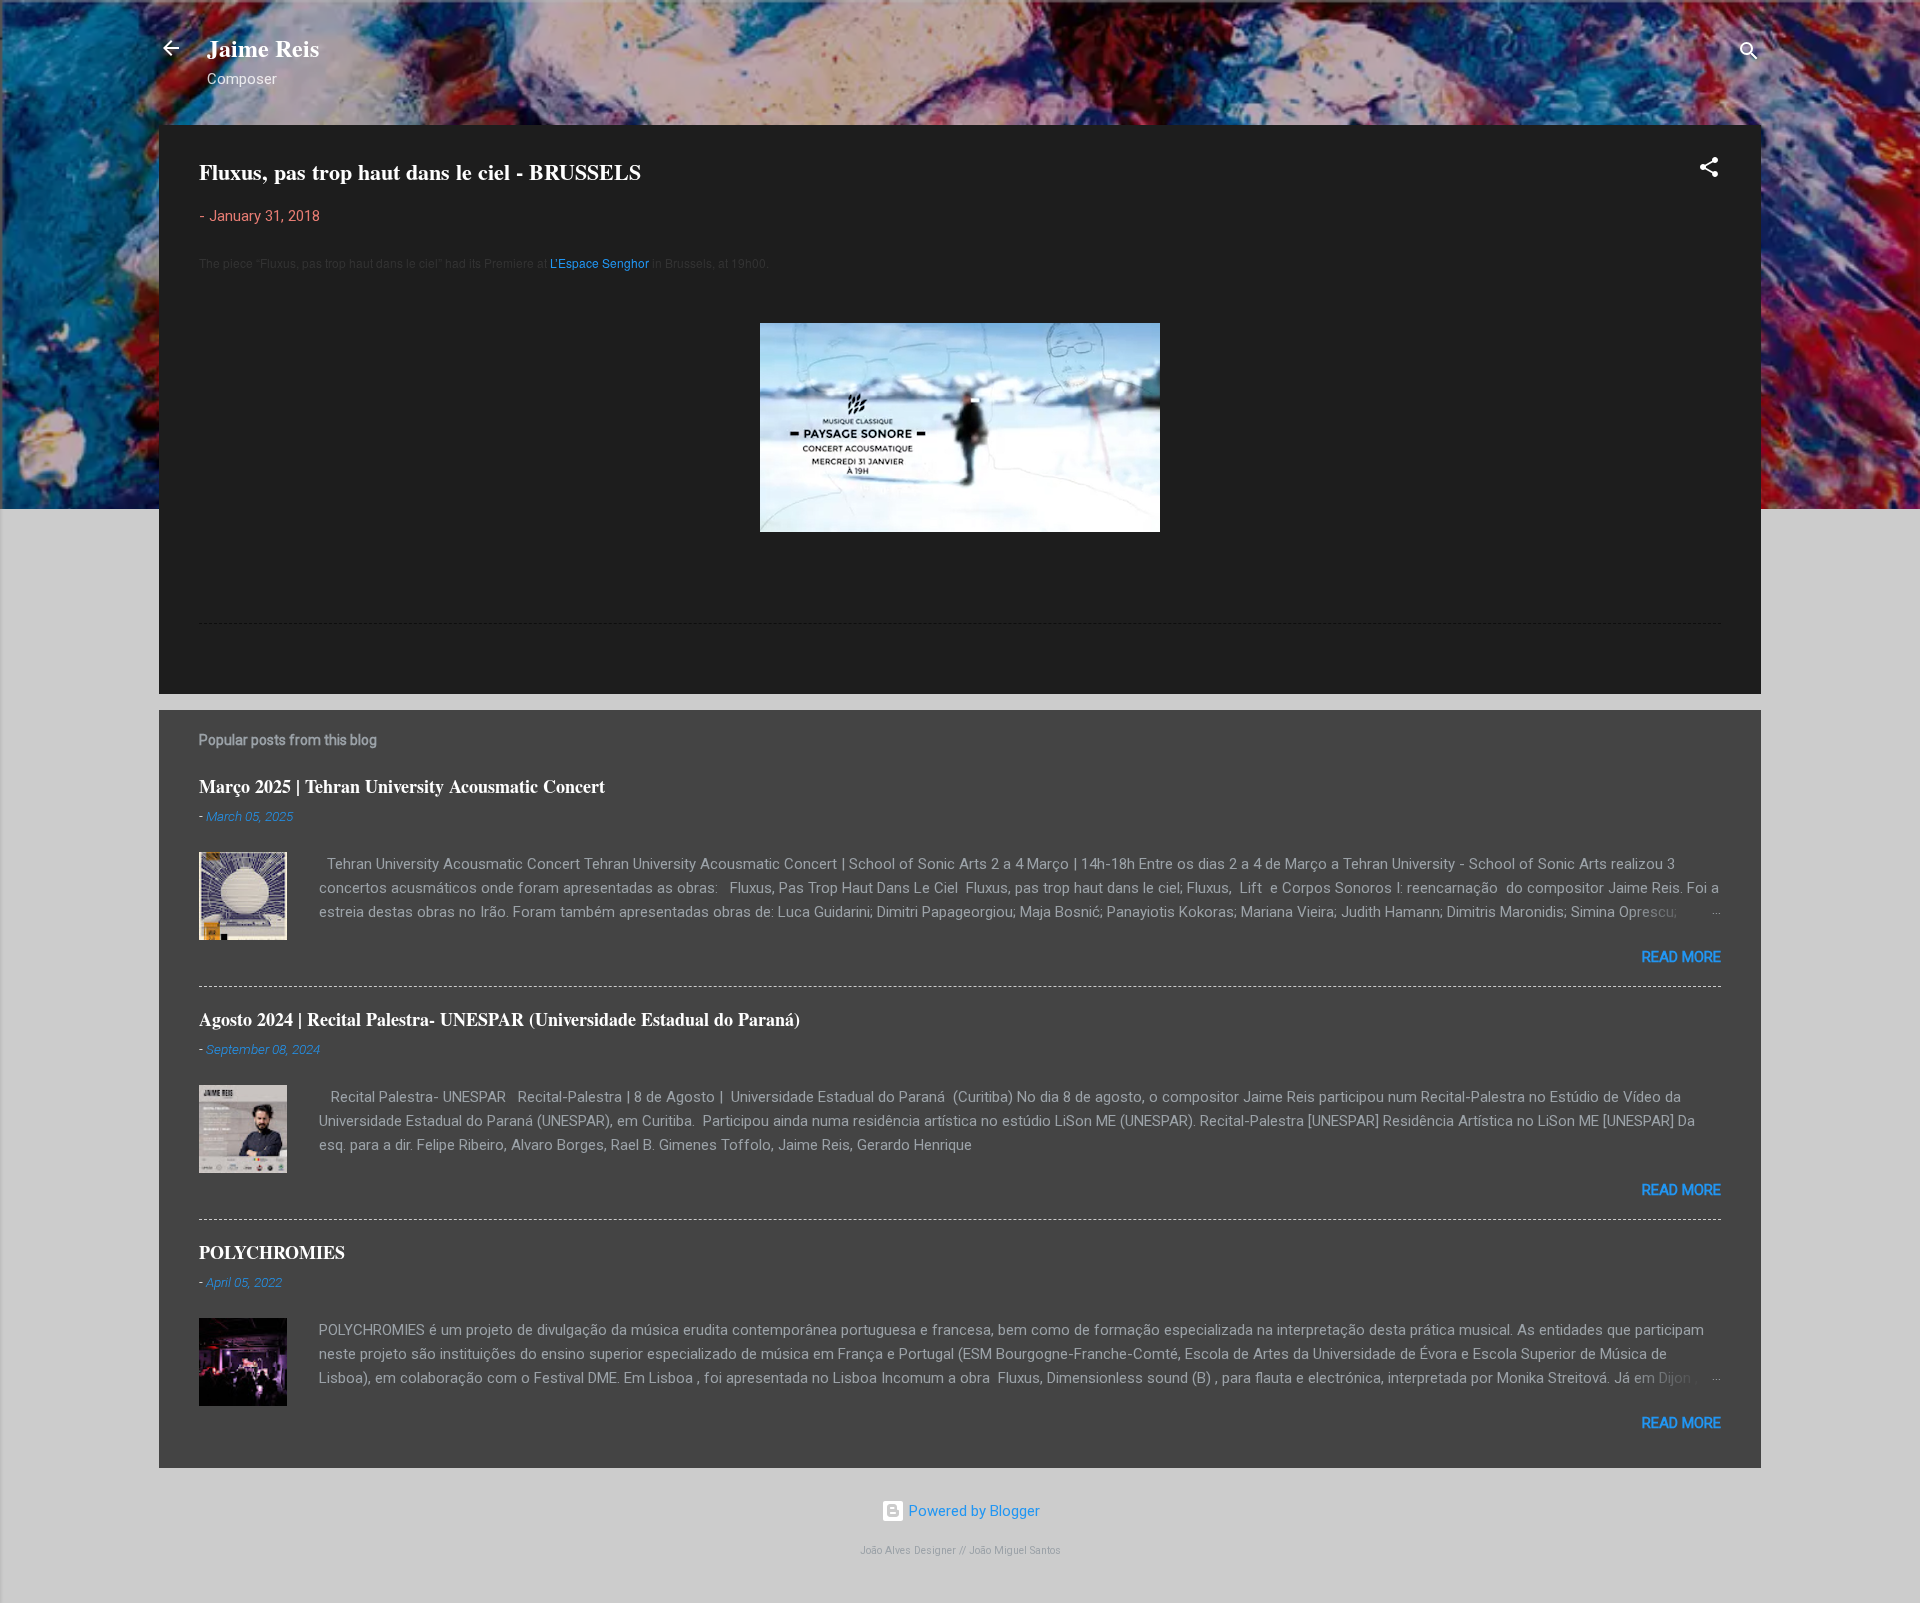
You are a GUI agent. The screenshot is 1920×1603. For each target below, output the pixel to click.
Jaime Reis (263, 47)
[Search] (1749, 54)
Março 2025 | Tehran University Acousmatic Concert (402, 786)
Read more (1681, 957)
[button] (1709, 170)
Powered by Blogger (972, 1511)
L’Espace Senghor (599, 262)
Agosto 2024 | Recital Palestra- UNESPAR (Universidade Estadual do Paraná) (499, 1019)
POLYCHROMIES (272, 1252)
